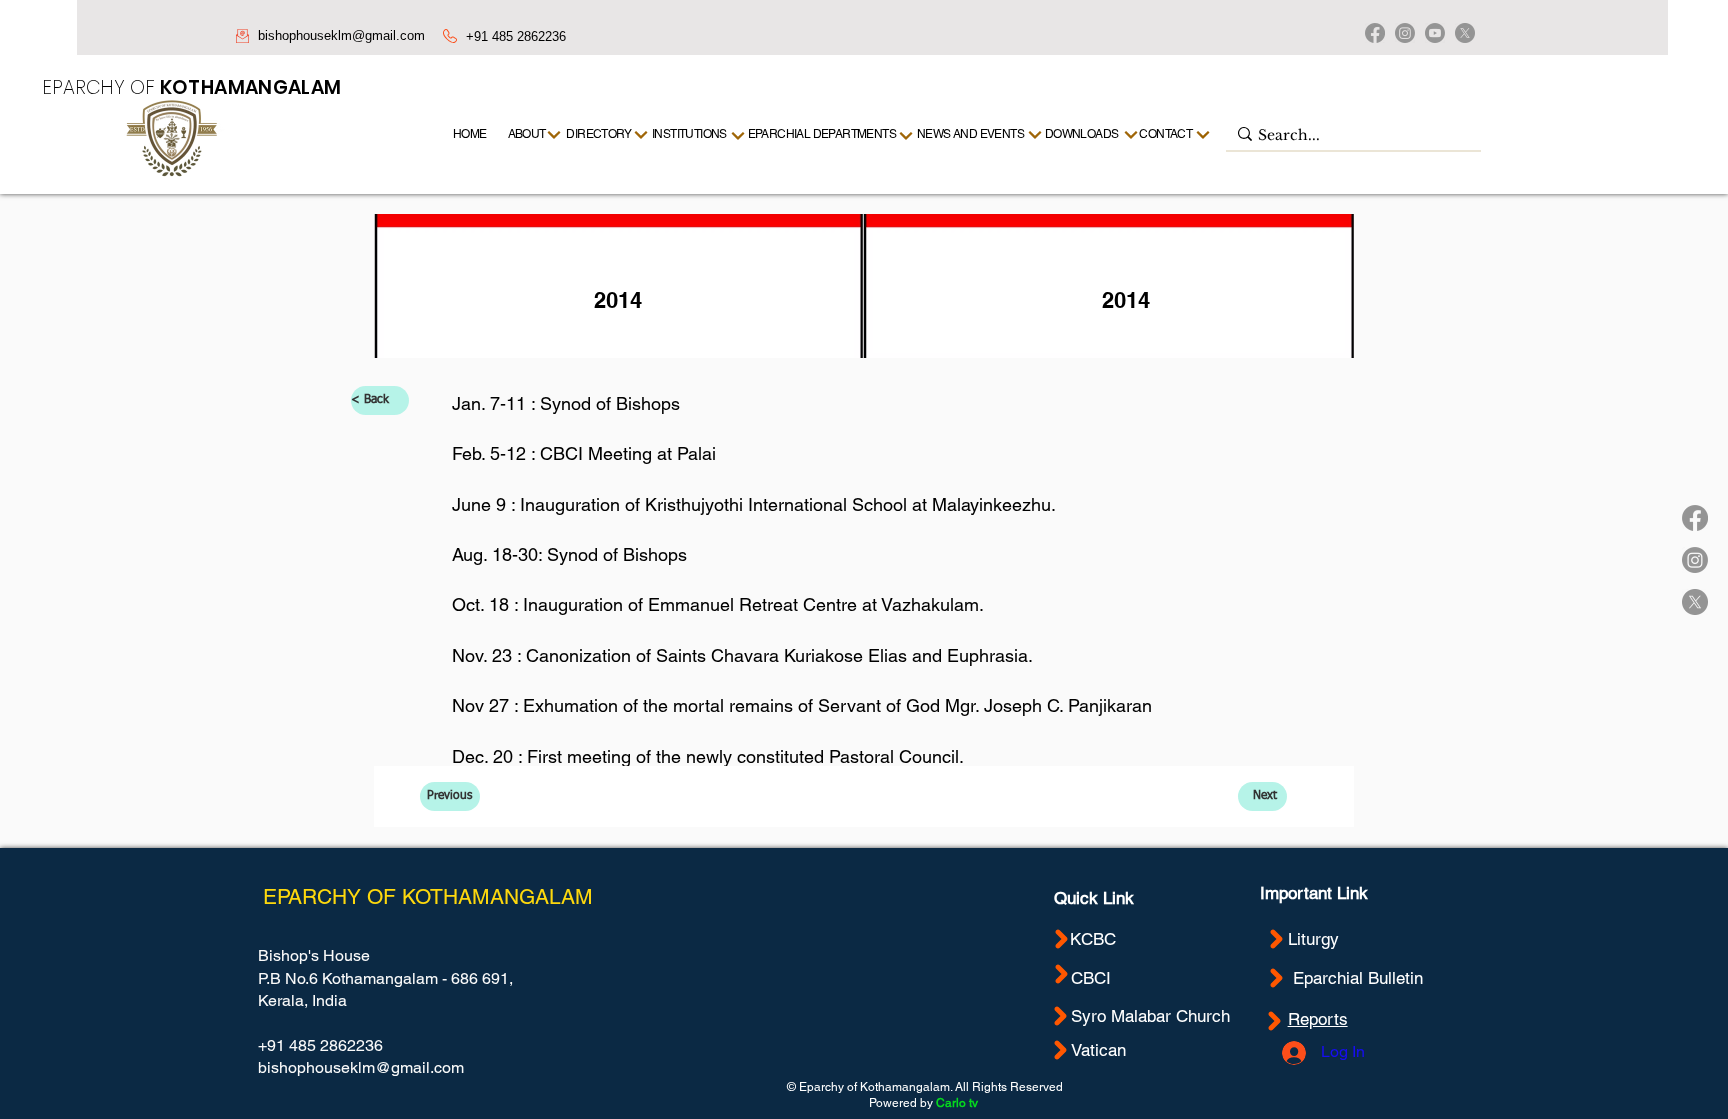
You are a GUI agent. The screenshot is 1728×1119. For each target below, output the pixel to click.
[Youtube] (1435, 33)
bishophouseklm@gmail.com (341, 35)
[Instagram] (1405, 33)
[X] (1465, 33)
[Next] (1203, 134)
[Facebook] (1375, 33)
